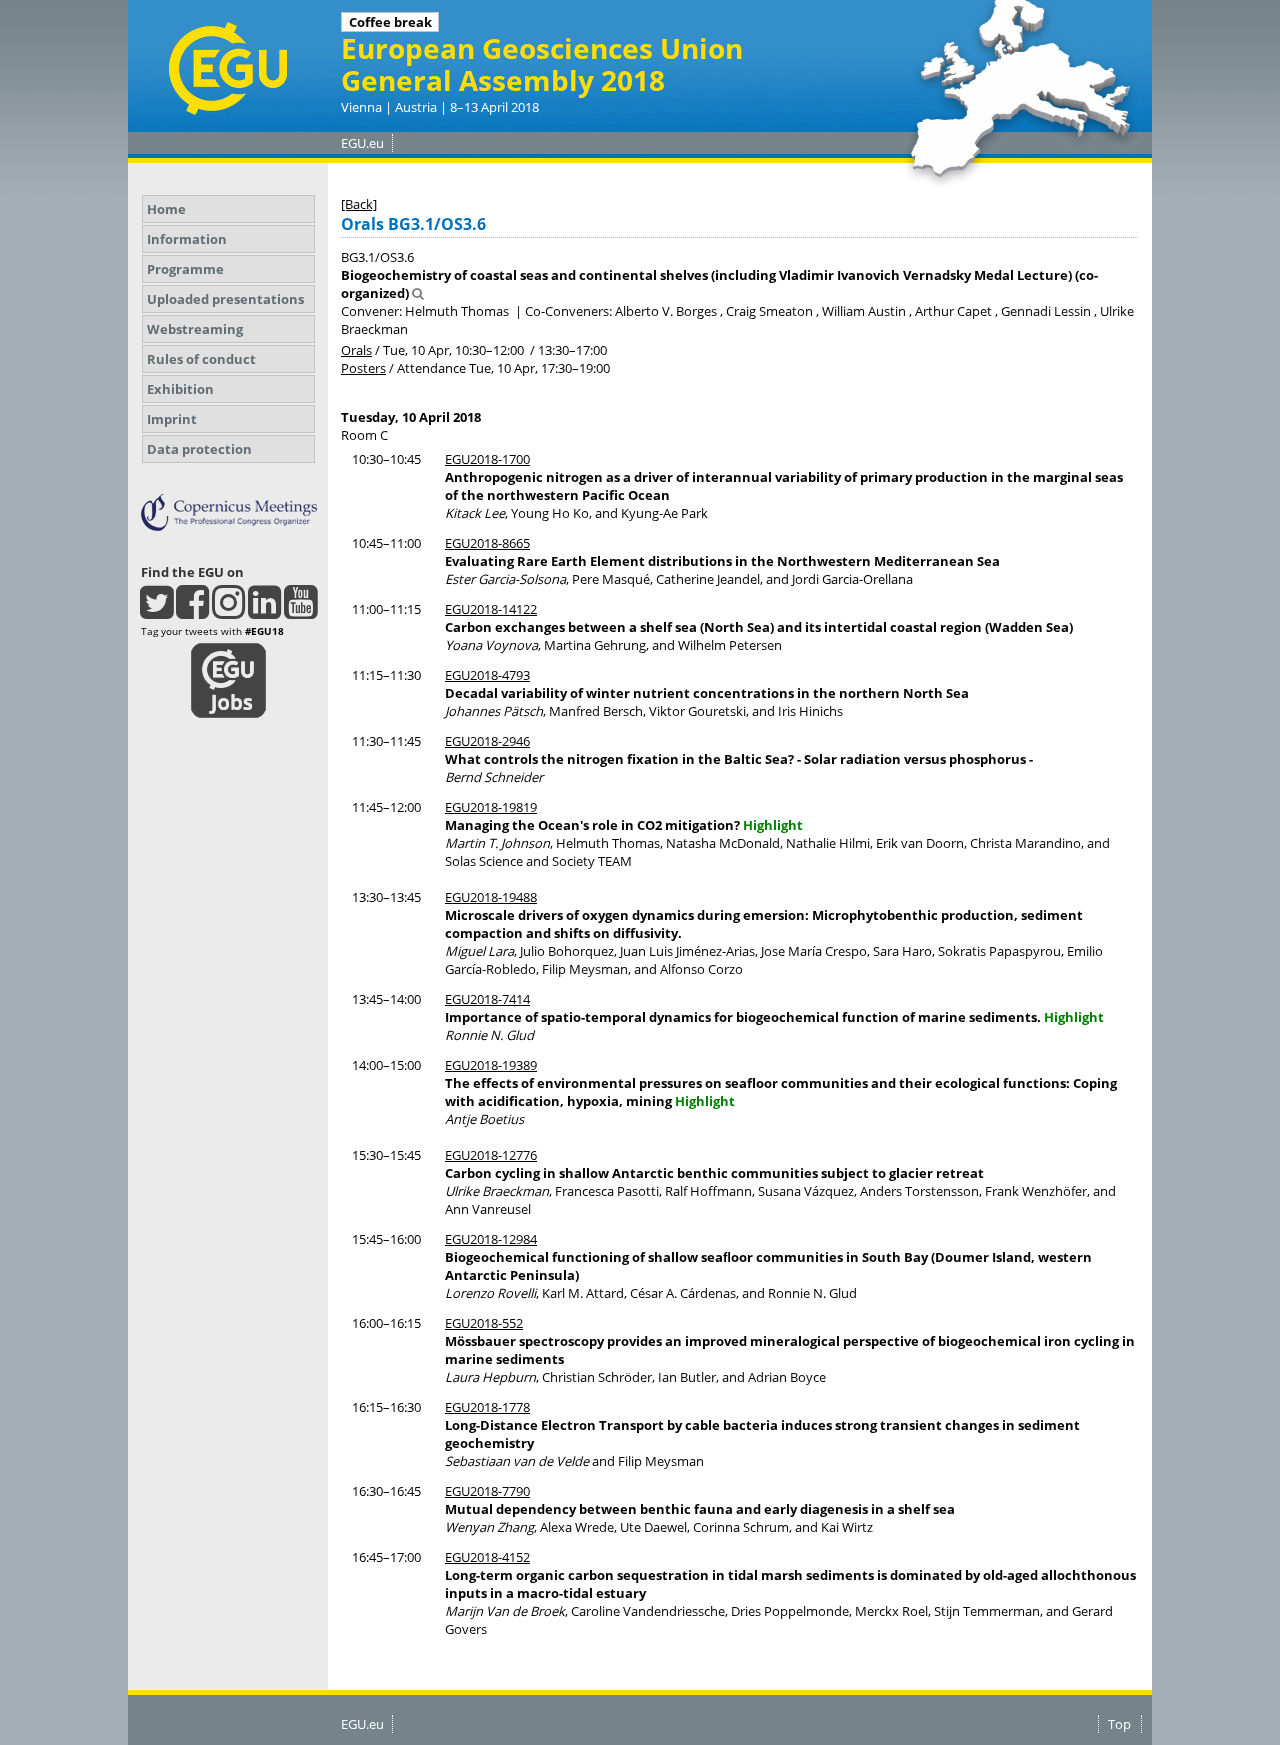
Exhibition (180, 389)
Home (166, 209)
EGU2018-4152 (487, 1557)
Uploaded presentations (225, 299)
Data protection (199, 449)
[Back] (359, 204)
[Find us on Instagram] (228, 611)
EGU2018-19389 (491, 1065)
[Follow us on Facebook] (192, 611)
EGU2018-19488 (491, 897)
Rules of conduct (201, 359)
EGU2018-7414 (487, 999)
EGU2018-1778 (487, 1407)
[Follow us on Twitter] (156, 611)
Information (187, 239)
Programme (185, 269)
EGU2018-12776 (491, 1155)
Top (1119, 1724)
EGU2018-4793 (487, 675)
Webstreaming (195, 329)
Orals (356, 350)
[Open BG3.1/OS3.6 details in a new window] (418, 293)
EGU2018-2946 (487, 741)
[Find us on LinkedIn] (264, 611)
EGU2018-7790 (487, 1491)
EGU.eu (362, 143)
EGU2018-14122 (491, 609)
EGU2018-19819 (491, 807)
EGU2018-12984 (491, 1239)
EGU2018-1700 (487, 459)
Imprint (172, 419)
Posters (363, 368)
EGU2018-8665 (487, 543)
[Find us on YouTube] (300, 611)
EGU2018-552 (484, 1323)
